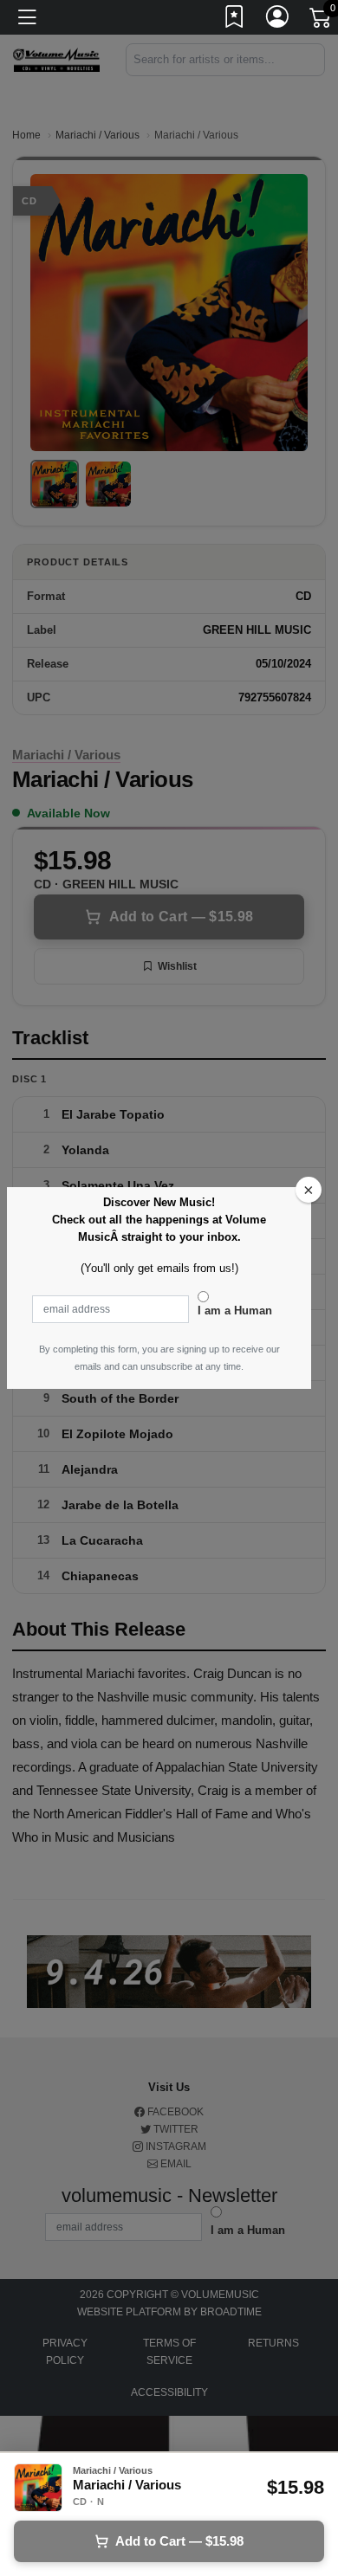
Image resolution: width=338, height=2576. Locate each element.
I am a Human (235, 1311)
